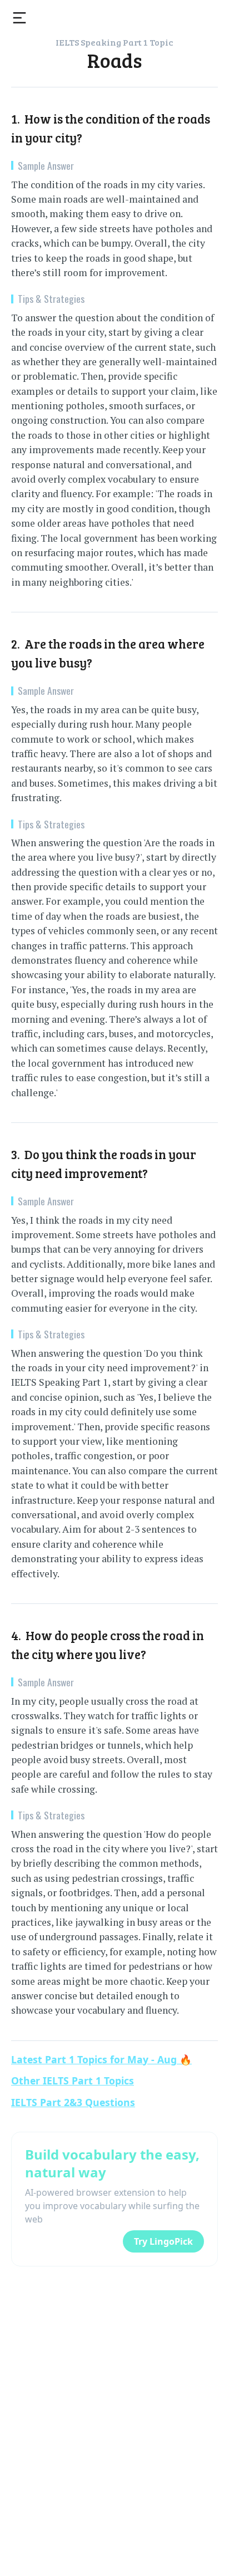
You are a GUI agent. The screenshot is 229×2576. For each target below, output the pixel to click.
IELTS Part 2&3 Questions (73, 2102)
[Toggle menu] (19, 18)
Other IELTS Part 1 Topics (73, 2081)
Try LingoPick (163, 2241)
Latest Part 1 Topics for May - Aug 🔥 (101, 2059)
